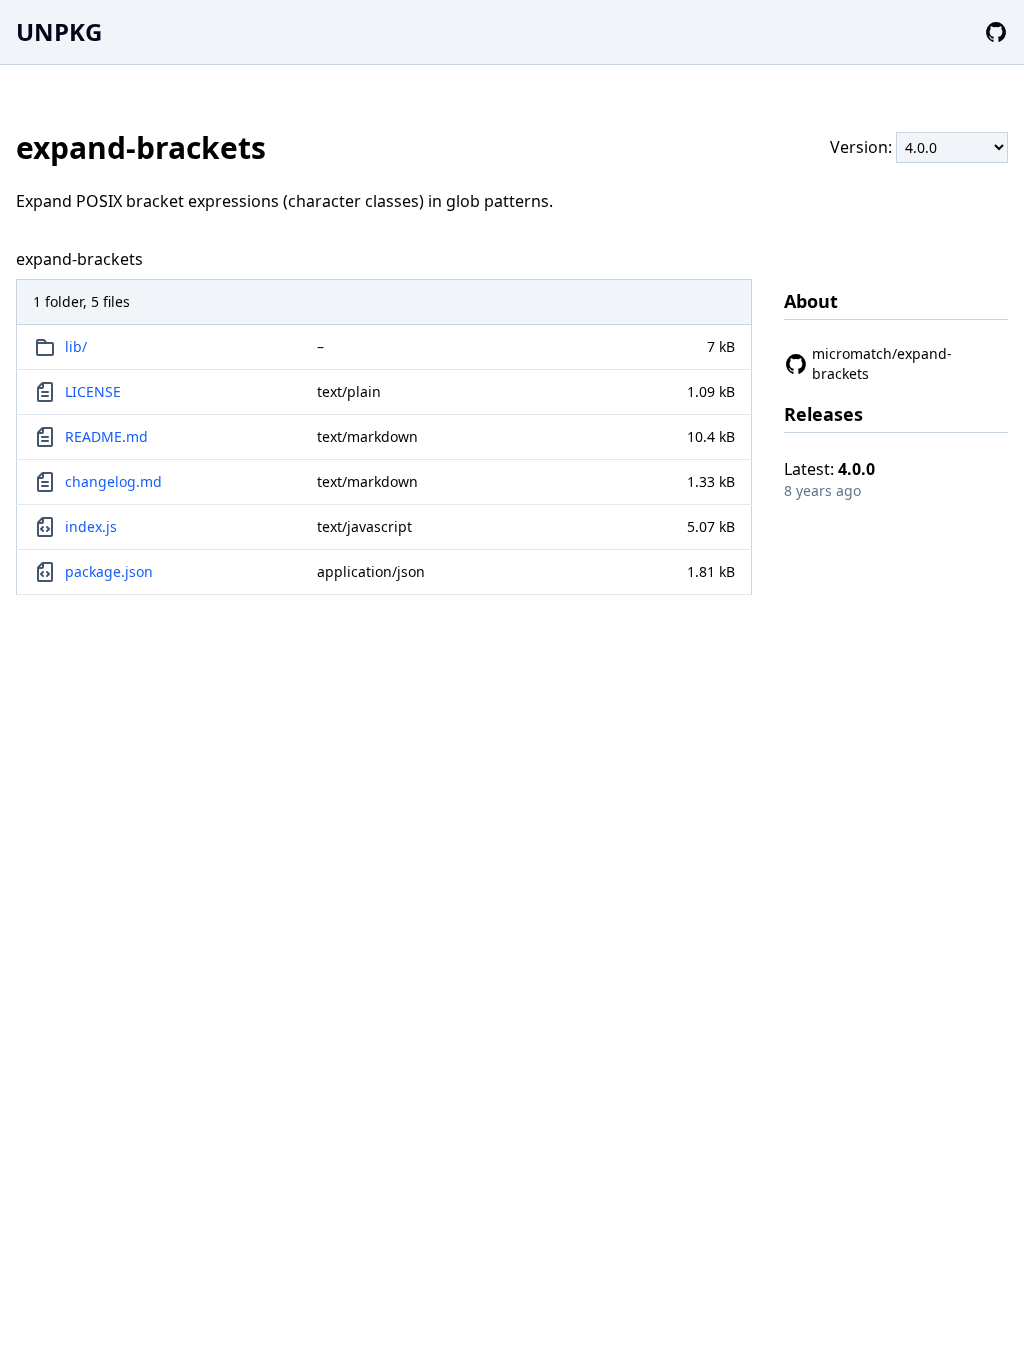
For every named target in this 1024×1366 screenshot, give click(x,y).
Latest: (829, 469)
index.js (91, 526)
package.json (109, 571)
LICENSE (93, 391)
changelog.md (113, 481)
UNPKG (59, 31)
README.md (106, 436)
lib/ (76, 346)
